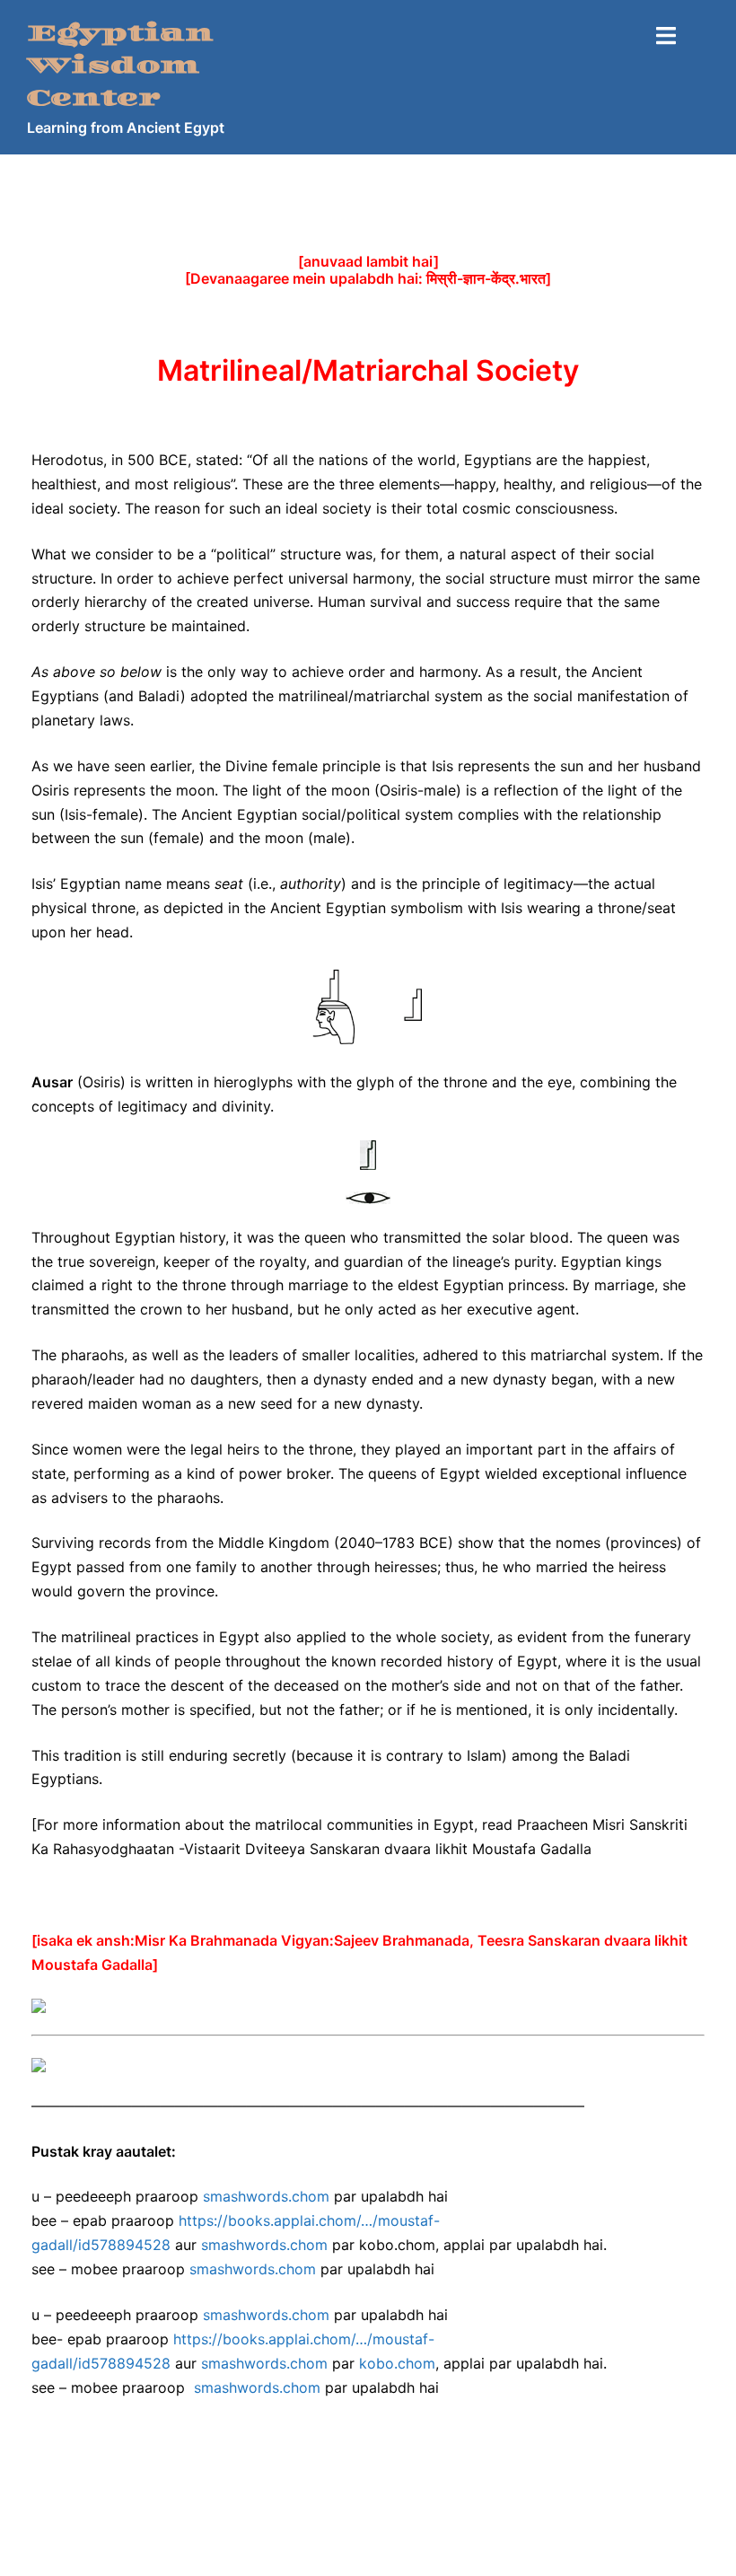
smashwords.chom (266, 2196)
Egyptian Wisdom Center (120, 66)
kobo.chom (397, 2363)
